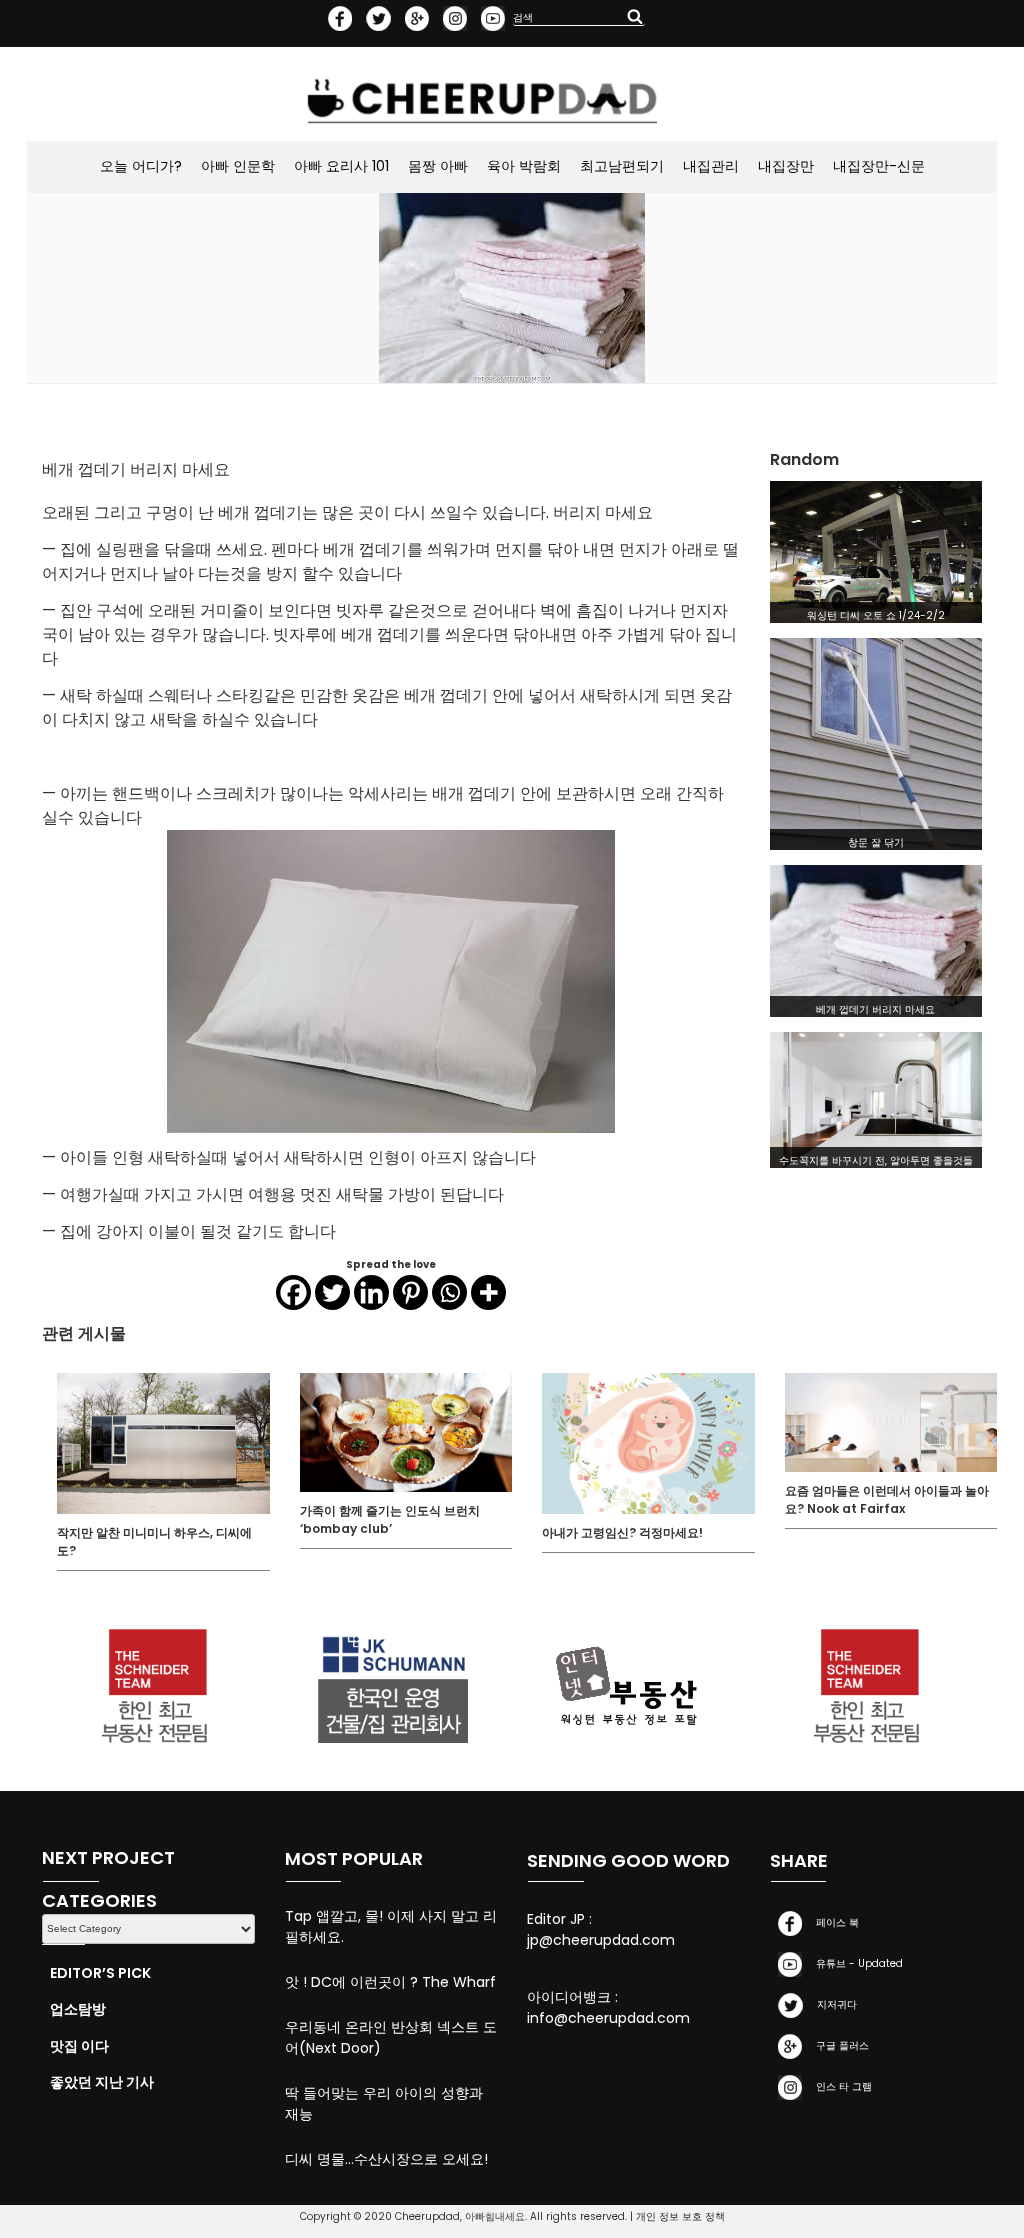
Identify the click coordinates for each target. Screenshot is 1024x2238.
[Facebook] (293, 1292)
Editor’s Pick (100, 1973)
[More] (488, 1292)
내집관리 (711, 166)
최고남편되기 (622, 166)
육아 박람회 (524, 166)
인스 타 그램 (841, 2086)
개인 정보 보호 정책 (680, 2216)
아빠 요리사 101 (341, 166)
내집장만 (786, 166)
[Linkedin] (371, 1292)
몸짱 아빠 (438, 166)
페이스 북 (834, 1922)
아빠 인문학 (238, 166)
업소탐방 (78, 2009)
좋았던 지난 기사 (102, 2082)
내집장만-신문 (879, 166)
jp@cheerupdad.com (601, 1940)
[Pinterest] (410, 1292)
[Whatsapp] (449, 1292)
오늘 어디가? (141, 166)
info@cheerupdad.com (608, 2018)
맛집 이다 (79, 2046)
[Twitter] (332, 1292)
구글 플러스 (839, 2045)
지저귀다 (834, 2004)
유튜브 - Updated (856, 1963)
